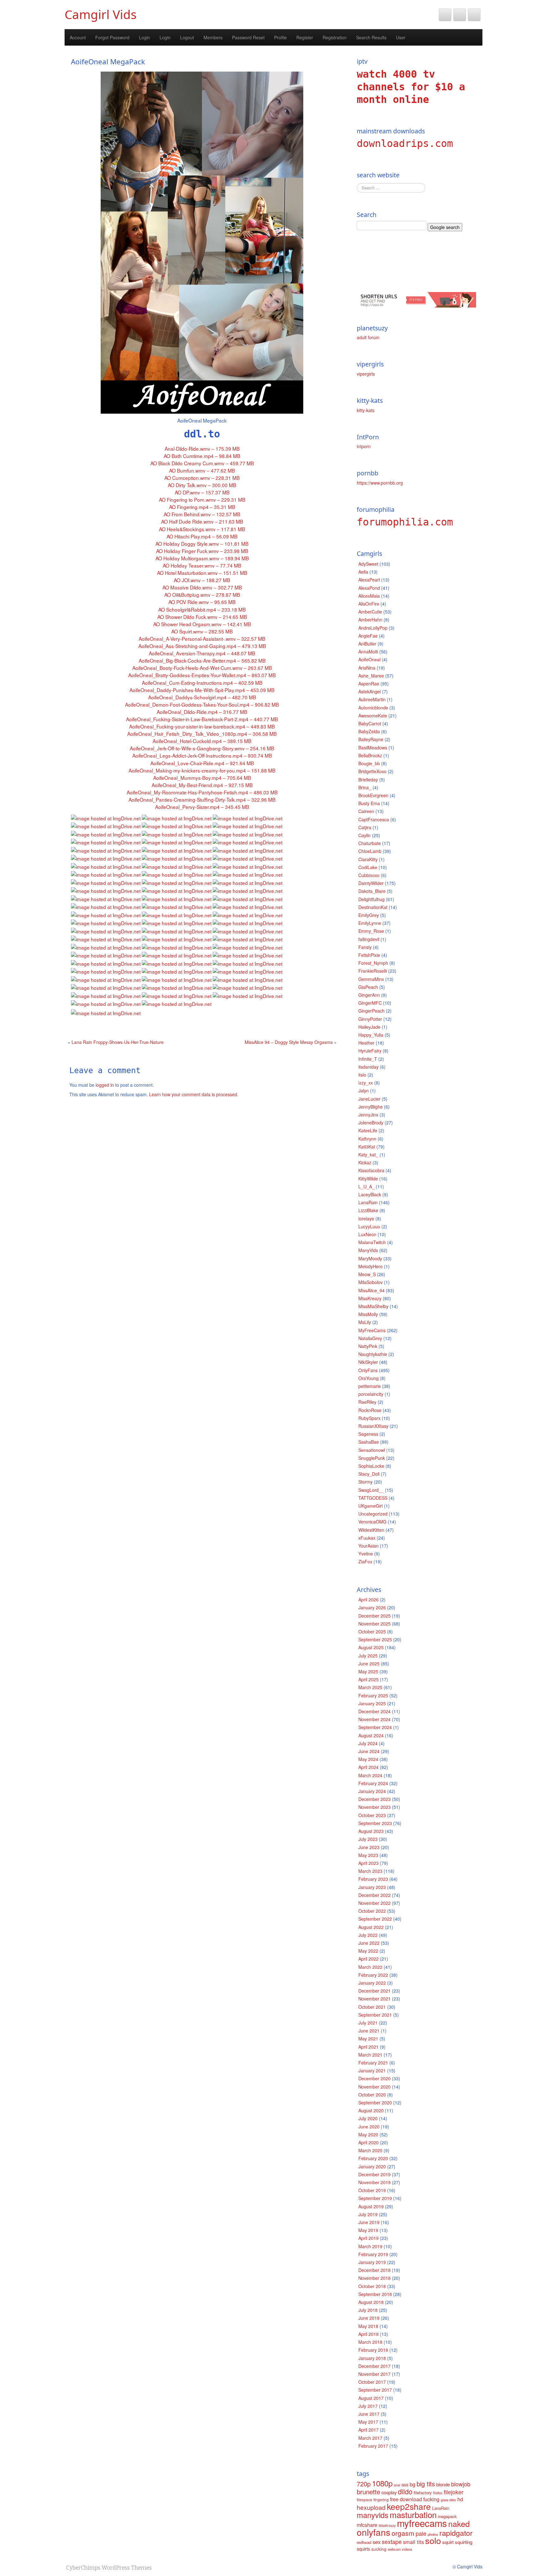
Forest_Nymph (373, 963)
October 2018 (372, 2286)
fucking (431, 2499)
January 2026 (372, 1607)
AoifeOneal (369, 659)
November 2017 (374, 2374)
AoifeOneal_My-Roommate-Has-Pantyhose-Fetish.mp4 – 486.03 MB (202, 792)
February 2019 (373, 2254)
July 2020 (368, 2118)
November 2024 (374, 1719)
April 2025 (368, 1679)
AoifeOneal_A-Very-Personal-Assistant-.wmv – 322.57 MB (202, 639)
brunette (368, 2492)
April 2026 (368, 1600)
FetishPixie (369, 955)
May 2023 (368, 1855)
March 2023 (370, 1871)
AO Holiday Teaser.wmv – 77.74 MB (202, 565)
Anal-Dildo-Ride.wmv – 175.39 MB (202, 448)
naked (459, 2523)
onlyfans (374, 2532)
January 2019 (372, 2262)
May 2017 (368, 2422)
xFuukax (367, 1538)
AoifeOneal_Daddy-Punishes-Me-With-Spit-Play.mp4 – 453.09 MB (202, 690)
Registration (335, 37)
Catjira (365, 827)
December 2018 (374, 2270)
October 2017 (372, 2382)
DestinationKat (373, 907)
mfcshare (367, 2525)
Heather (366, 1043)
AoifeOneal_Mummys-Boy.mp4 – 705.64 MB (202, 778)
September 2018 (375, 2294)
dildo (405, 2491)
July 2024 (368, 1743)
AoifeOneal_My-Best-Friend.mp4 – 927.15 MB (202, 785)
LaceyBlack (370, 1194)
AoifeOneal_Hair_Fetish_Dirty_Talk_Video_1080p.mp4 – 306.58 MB (202, 734)
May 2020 (368, 2134)
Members (213, 37)
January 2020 (372, 2166)
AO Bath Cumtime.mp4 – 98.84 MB (202, 456)
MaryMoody (370, 1258)
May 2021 (368, 2039)
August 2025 (371, 1647)
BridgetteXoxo (372, 771)
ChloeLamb (370, 851)
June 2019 (369, 2222)
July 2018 (368, 2310)
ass (405, 2484)
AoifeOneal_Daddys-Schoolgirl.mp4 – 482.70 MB (202, 697)
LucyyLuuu (369, 1226)
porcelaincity (371, 1394)
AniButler (367, 644)
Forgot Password (112, 37)
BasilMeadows (373, 747)
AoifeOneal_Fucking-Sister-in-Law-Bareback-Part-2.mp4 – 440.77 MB (202, 719)
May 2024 (368, 1759)
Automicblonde (373, 708)
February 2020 (373, 2158)
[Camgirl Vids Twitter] (445, 15)
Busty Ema (369, 803)
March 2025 (370, 1687)
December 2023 (374, 1799)
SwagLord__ (371, 1490)
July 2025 (368, 1656)
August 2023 (371, 1831)
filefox (438, 2493)
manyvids (373, 2515)
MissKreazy (370, 1298)
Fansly (365, 947)
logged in (105, 1085)
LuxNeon (367, 1234)
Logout (187, 37)
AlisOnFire (369, 604)
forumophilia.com (405, 522)
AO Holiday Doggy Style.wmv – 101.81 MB (202, 544)
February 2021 (373, 2063)
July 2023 (368, 1839)
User (401, 37)
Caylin (365, 835)
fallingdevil (369, 939)
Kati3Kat (367, 1147)
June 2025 (369, 1663)
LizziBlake (368, 1210)
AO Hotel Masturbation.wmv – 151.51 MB (202, 573)
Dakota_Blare (372, 891)
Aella (363, 572)
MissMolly (368, 1314)
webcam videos (400, 2549)
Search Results (371, 37)
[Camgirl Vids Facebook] (460, 15)
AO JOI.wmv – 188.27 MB (202, 580)
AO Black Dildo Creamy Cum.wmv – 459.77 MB (202, 463)
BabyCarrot (370, 723)
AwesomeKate (373, 716)
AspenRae (369, 684)
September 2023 (375, 1823)
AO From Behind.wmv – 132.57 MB (202, 514)
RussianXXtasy (373, 1426)
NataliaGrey (370, 1338)
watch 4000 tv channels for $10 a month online (411, 87)
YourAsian (368, 1546)
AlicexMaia (369, 596)
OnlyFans (368, 1370)
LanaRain (368, 1202)
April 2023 (368, 1863)
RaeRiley (367, 1402)
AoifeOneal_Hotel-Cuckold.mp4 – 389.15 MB (202, 741)
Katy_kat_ (368, 1154)
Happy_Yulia (371, 1035)
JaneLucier (369, 1099)
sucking (379, 2549)
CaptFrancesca (374, 819)
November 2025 (374, 1624)
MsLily (365, 1322)
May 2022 (368, 1951)
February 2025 (373, 1695)
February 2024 (373, 1783)
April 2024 (368, 1767)
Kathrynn (367, 1139)
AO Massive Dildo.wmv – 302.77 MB (202, 587)
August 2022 (371, 1927)
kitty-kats (366, 410)
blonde (443, 2484)
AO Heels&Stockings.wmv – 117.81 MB (202, 529)
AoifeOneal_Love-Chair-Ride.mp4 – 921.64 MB (202, 763)
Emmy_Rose (371, 931)
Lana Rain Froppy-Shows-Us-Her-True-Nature (118, 1042)
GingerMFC (370, 1003)
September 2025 (375, 1639)
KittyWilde (368, 1179)
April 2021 (368, 2047)
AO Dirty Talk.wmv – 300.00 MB (202, 485)
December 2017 (374, 2366)
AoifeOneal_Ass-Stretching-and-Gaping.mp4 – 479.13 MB (202, 646)
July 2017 (368, 2406)
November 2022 (374, 1903)
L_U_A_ (366, 1186)
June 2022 (369, 1943)
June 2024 (369, 1751)
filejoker (454, 2492)
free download (406, 2499)
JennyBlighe (371, 1107)
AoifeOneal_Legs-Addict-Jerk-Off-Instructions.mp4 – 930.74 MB (202, 755)
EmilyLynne (370, 923)
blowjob (461, 2484)
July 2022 (368, 1935)
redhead (364, 2542)
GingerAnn (369, 995)
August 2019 (371, 2206)
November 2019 (374, 2182)
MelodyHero (371, 1266)
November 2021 (374, 1999)
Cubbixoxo (369, 875)
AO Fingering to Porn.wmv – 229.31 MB (202, 499)
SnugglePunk (372, 1458)
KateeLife (368, 1130)
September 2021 (375, 2015)
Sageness (368, 1434)
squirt (448, 2542)
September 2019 (375, 2198)
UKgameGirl (371, 1506)
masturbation (413, 2514)
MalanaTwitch (372, 1242)
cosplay (389, 2492)
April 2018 (368, 2334)
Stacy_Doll (369, 1474)
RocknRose (370, 1410)
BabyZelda (369, 731)
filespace (365, 2500)
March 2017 (370, 2438)
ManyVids (368, 1250)
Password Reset (248, 37)
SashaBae (369, 1442)
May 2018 (368, 2326)
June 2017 (369, 2414)
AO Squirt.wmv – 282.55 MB (202, 631)
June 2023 (369, 1847)
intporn (364, 446)
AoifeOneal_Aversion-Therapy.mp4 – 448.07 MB (202, 653)
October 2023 (372, 1815)
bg (412, 2484)
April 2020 (368, 2142)
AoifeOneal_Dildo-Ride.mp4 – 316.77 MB (202, 712)
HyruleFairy (370, 1051)
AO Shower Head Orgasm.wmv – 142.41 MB (202, 624)
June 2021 (369, 2031)
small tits (413, 2542)
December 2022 (374, 1895)
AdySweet (368, 564)
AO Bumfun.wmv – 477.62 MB (202, 470)
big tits (426, 2484)
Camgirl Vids (101, 14)
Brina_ (365, 787)
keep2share (409, 2506)
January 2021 (372, 2070)
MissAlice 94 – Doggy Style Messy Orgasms (289, 1042)
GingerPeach (371, 1011)
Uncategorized (373, 1514)
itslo (362, 1075)
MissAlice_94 (371, 1290)
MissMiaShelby (373, 1306)
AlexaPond (369, 588)
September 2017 (375, 2390)
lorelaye (366, 1218)
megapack (447, 2516)
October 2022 (372, 1911)
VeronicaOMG (372, 1522)
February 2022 (373, 1975)
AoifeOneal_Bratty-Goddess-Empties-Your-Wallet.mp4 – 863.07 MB (202, 675)
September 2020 (375, 2102)
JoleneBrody (371, 1123)
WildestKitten (371, 1530)
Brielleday (368, 779)
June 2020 (369, 2127)
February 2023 (373, 1879)
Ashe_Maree (371, 676)
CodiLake (368, 867)
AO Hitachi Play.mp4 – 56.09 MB (202, 536)
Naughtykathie (373, 1354)
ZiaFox (365, 1562)
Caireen (366, 811)
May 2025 (368, 1671)
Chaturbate (370, 843)
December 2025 (374, 1616)
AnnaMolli (368, 652)
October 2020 (372, 2095)
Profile (280, 37)
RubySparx (369, 1418)
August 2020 (371, 2110)
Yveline (366, 1554)
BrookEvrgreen (373, 795)
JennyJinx (368, 1115)
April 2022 (368, 1959)
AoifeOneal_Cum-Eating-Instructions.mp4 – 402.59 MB (202, 683)
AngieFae (368, 636)
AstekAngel (370, 691)
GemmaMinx (371, 979)
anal (397, 2485)
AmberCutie (370, 612)
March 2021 (370, 2055)
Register (305, 37)
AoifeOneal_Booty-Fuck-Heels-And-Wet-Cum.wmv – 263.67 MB (202, 668)
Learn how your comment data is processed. (194, 1094)
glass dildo (448, 2500)
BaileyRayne (371, 739)
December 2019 (374, 2174)
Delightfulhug (371, 899)
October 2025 (372, 1631)
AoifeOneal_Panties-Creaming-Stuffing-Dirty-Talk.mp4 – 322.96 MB (202, 799)
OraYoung (368, 1378)
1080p (382, 2483)
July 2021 (368, 2023)
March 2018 (370, 2342)
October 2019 (372, 2190)
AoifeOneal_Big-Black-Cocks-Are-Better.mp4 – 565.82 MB (202, 660)
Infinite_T (368, 1059)
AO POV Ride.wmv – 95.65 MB (202, 602)
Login (145, 37)
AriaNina (367, 668)
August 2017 (371, 2398)
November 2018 (374, 2278)
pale (421, 2533)
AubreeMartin (372, 699)
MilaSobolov (371, 1282)
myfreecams (422, 2523)
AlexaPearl (369, 580)
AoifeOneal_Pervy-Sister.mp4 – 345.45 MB (202, 807)
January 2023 (372, 1887)
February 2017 (373, 2446)
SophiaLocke (371, 1466)
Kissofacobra (371, 1170)
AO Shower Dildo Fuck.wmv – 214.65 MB (202, 617)
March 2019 (370, 2246)
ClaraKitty (368, 859)
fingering (381, 2500)
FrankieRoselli (373, 971)
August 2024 (371, 1735)
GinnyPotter (370, 1019)
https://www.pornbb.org (380, 483)
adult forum (368, 337)
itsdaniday (368, 1067)
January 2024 (372, 1791)
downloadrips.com (405, 143)
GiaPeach (368, 987)
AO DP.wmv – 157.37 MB (202, 492)
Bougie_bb (369, 763)
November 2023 (374, 1807)
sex (377, 2542)
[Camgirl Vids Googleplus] (474, 15)
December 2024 (374, 1711)
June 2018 (369, 2318)
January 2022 (372, 1983)
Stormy (365, 1482)
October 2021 (372, 2007)
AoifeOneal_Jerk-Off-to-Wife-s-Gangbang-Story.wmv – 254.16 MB (202, 748)
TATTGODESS (373, 1498)
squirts (363, 2549)
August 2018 (371, 2302)
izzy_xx (366, 1083)
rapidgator (456, 2533)
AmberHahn (370, 620)
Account (78, 37)
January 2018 (372, 2358)
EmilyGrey (369, 915)
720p (364, 2484)
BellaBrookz (370, 755)
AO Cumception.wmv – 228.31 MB (202, 478)
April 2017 (368, 2430)
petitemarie (370, 1386)
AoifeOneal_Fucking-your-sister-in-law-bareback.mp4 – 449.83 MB (202, 726)
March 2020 (370, 2150)
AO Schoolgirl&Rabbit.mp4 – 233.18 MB (202, 609)
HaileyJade (369, 1027)
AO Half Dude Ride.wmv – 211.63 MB (202, 521)
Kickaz (365, 1162)
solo (433, 2540)
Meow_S (367, 1274)
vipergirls (366, 374)
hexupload (371, 2507)
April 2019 (368, 2238)
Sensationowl (372, 1450)
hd (460, 2499)
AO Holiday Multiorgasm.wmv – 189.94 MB (202, 558)
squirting (464, 2542)
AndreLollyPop (373, 628)
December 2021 (374, 1991)
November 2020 (374, 2087)
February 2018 (373, 2350)
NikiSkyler (368, 1362)
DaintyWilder (371, 883)
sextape (392, 2541)
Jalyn (364, 1091)
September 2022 (375, 1919)
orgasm (403, 2533)
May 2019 (368, 2230)
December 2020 (374, 2078)
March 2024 (370, 1775)
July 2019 (368, 2214)
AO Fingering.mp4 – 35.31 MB (202, 507)
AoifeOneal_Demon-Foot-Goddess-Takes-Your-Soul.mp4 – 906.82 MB (202, 704)
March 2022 (370, 1967)
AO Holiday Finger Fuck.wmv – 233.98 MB (202, 551)
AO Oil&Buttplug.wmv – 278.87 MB (202, 595)
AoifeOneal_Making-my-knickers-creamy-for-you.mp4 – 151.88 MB (202, 770)
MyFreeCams (372, 1330)
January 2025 (372, 1703)
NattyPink (368, 1346)
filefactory (423, 2493)
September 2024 (375, 1727)
